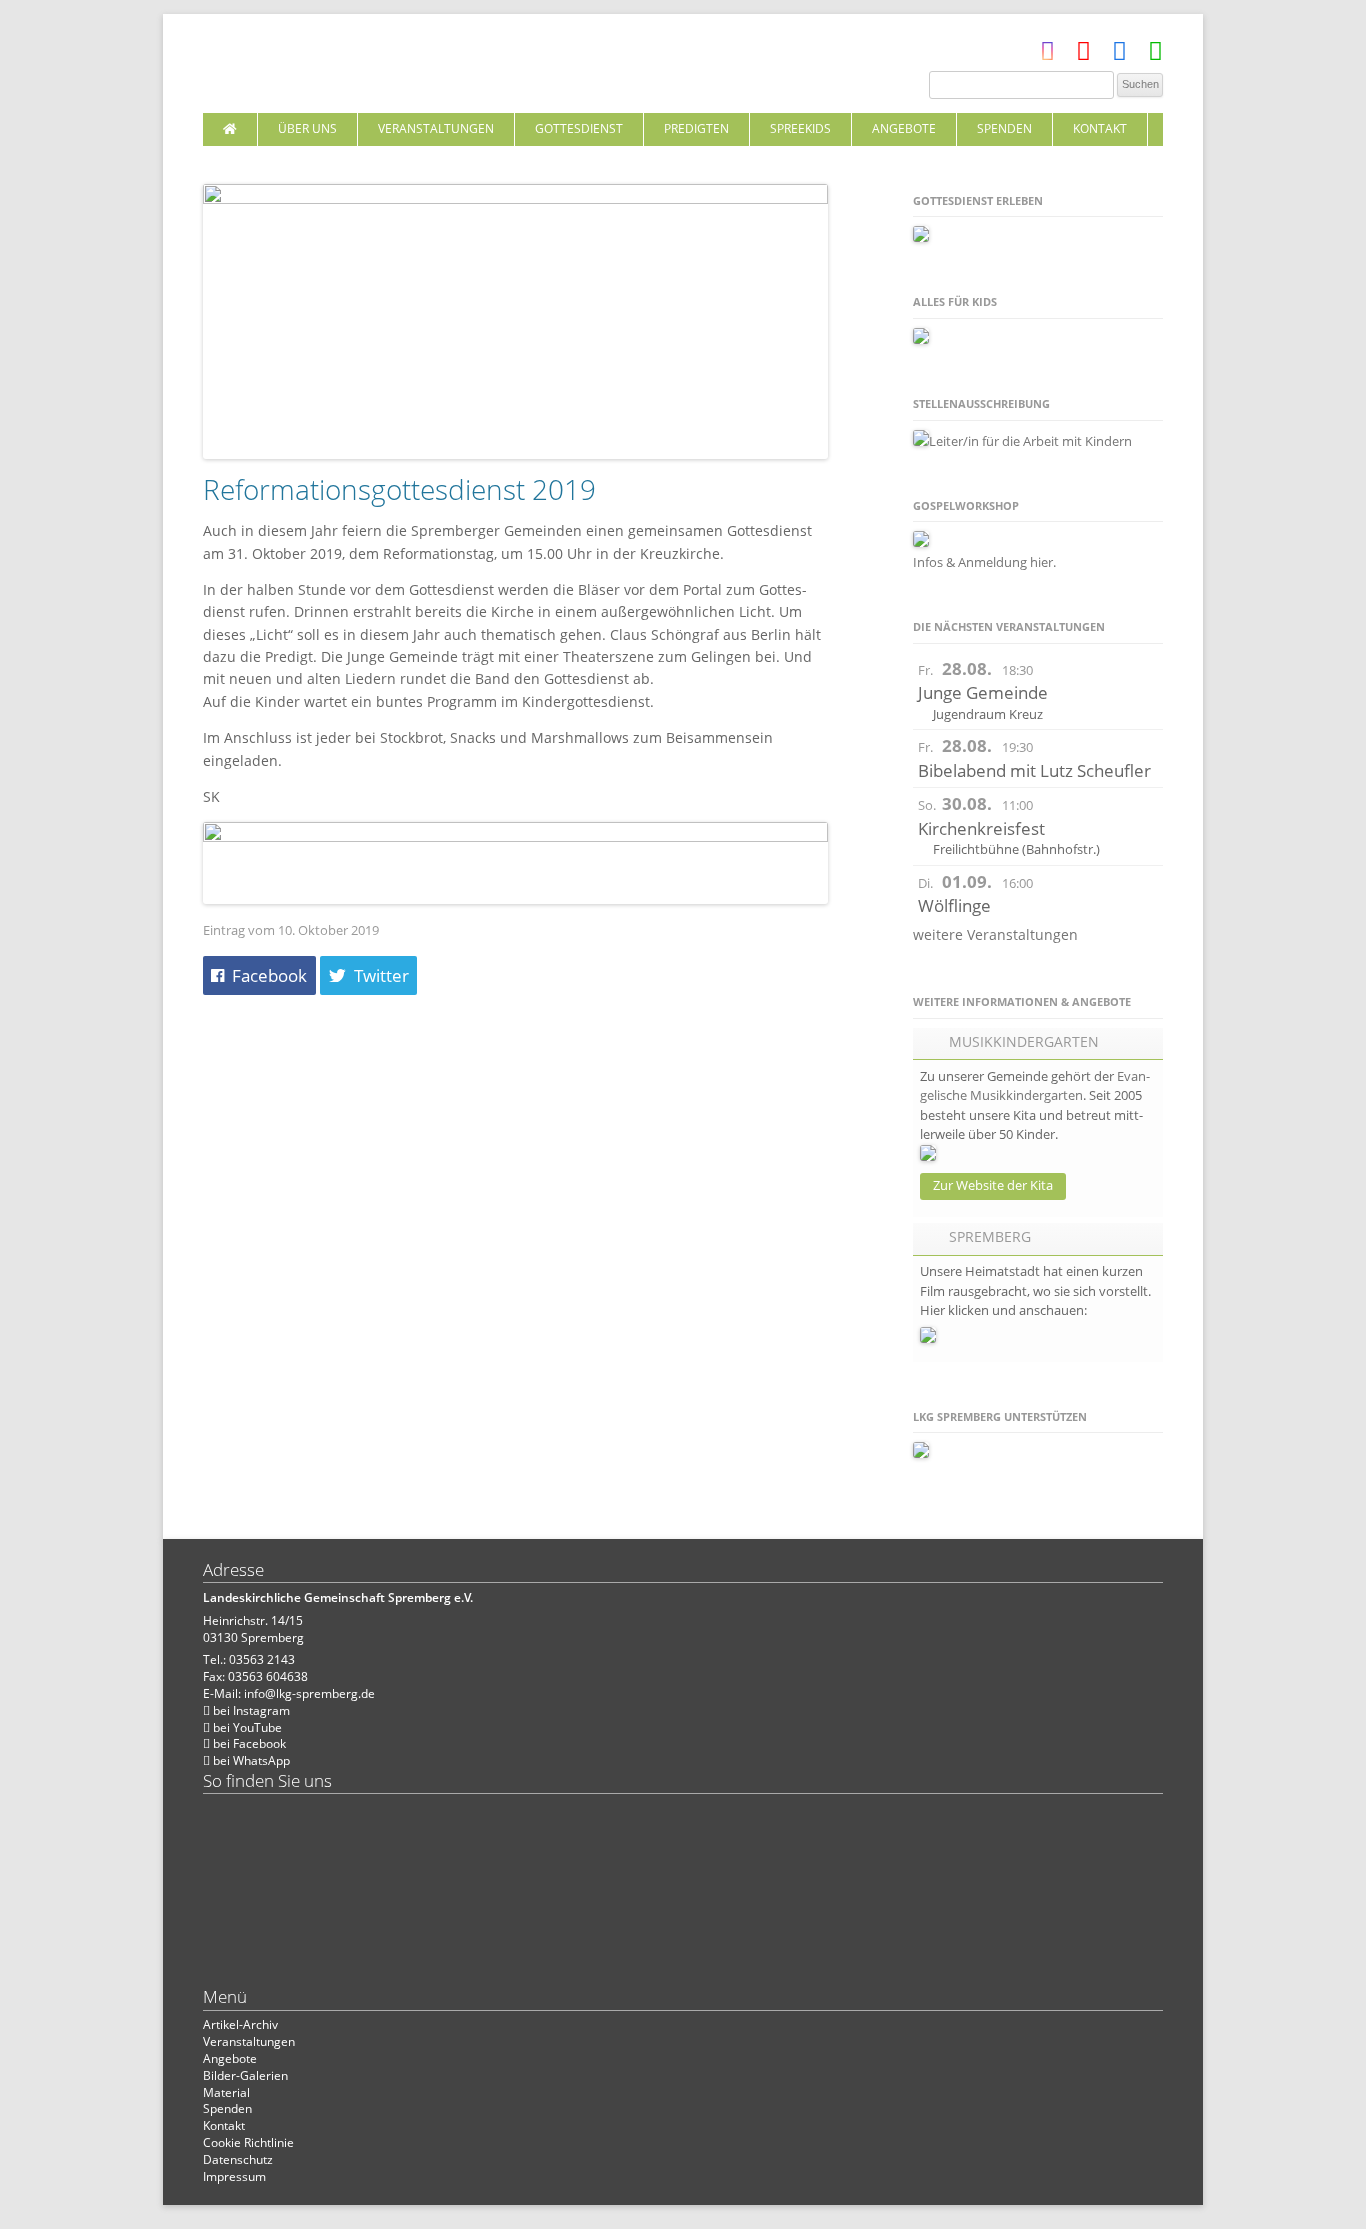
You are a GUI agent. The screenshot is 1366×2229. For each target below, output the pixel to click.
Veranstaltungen (436, 128)
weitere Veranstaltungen (995, 934)
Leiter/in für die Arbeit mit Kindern (1030, 441)
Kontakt (1100, 128)
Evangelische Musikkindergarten (1035, 1086)
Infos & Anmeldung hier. (984, 562)
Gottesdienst (579, 128)
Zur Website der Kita (993, 1185)
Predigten (696, 128)
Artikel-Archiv (240, 2024)
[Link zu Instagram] (1047, 55)
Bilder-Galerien (245, 2075)
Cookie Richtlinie (248, 2142)
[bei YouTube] (1083, 55)
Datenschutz (238, 2159)
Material (226, 2092)
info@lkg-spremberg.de (309, 1693)
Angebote (904, 128)
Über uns (307, 128)
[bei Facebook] (1119, 55)
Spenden (1004, 128)
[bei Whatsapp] (1155, 55)
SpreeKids (800, 128)
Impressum (234, 2176)
